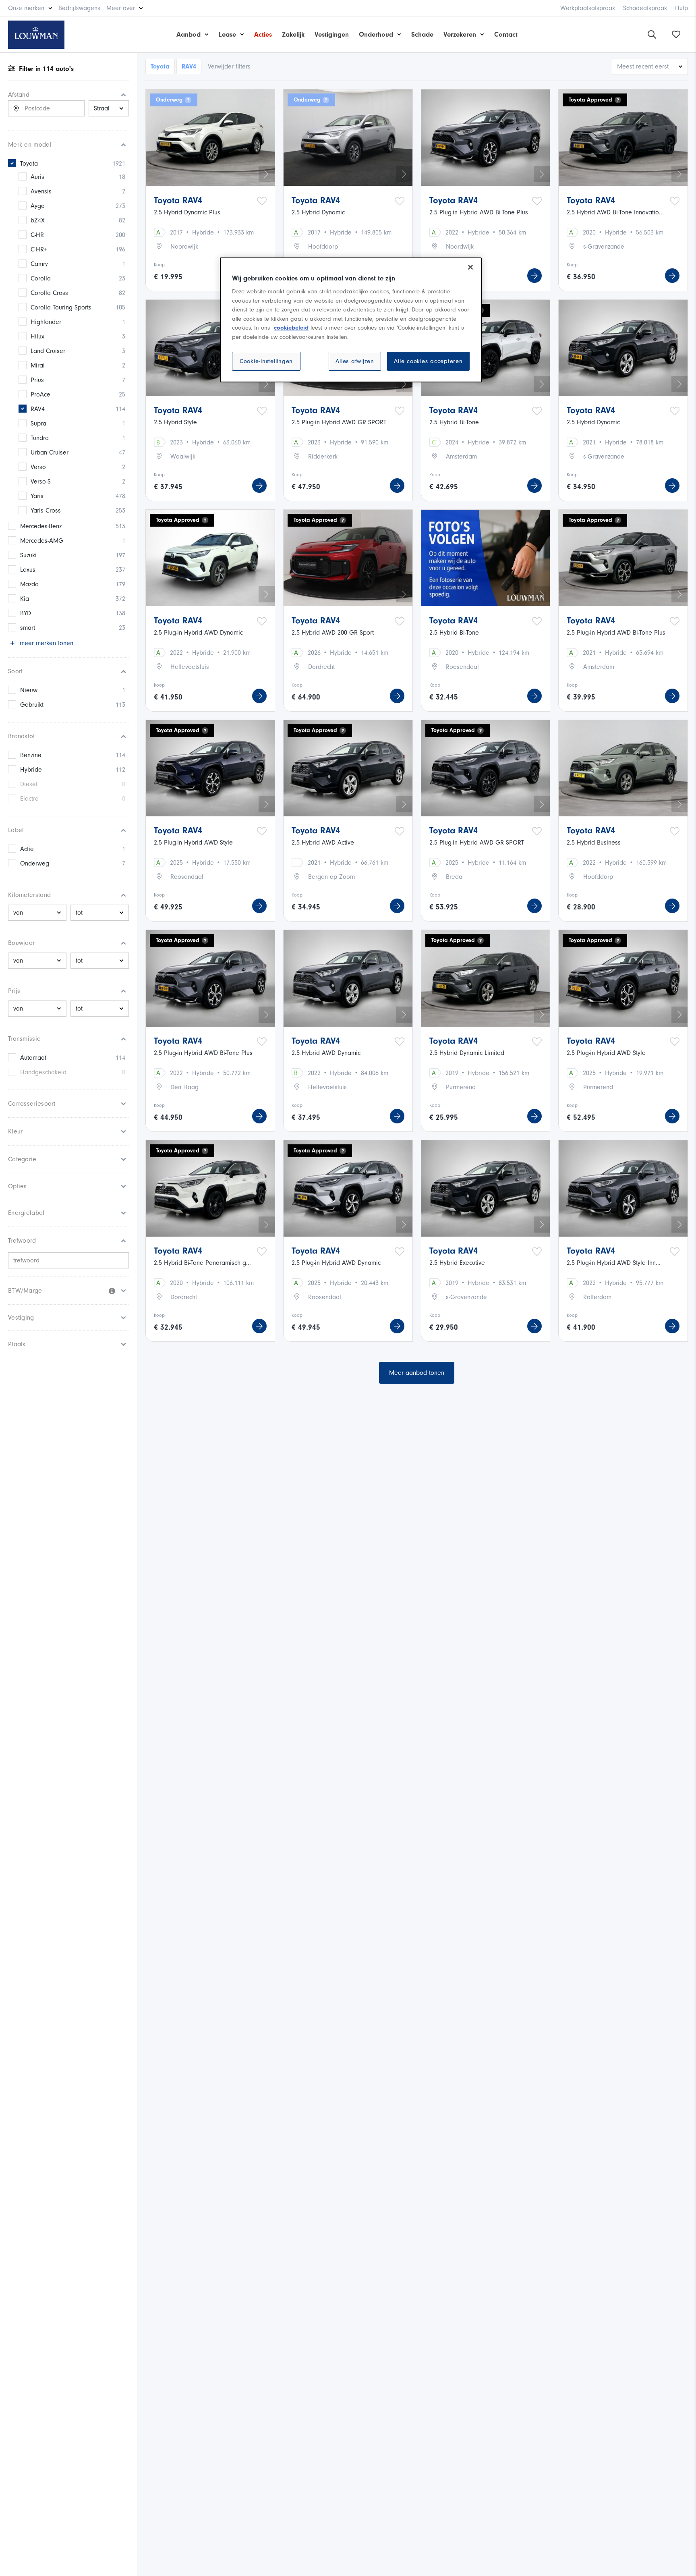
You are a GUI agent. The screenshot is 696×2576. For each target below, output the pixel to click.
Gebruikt (32, 705)
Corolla (41, 278)
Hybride (31, 770)
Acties (263, 34)
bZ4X (38, 220)
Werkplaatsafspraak (588, 8)
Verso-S (41, 482)
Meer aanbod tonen (417, 1373)
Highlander (46, 322)
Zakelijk (293, 34)
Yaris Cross (46, 511)
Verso (38, 467)
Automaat (33, 1058)
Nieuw (29, 690)
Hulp (681, 8)
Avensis (41, 191)
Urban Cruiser (50, 453)
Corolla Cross (49, 293)
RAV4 (38, 409)
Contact (506, 34)
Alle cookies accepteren (428, 361)
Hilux (37, 336)
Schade (422, 34)
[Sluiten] (470, 267)
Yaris (37, 496)
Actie (27, 849)
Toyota (29, 164)
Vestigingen (332, 34)
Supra (38, 423)
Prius (37, 380)
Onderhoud (376, 34)
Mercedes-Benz (41, 526)
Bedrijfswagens (79, 8)
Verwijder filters (229, 66)
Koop (159, 265)
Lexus (28, 570)
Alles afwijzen (355, 361)
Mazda (29, 584)
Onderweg (35, 864)
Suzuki (28, 555)
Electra (29, 799)
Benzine (31, 755)
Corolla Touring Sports (61, 307)
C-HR (37, 235)
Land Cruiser (48, 351)
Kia (25, 599)
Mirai (38, 365)
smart (28, 628)
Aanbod (188, 34)
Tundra (40, 438)
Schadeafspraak (645, 8)
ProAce (40, 394)
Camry (39, 264)
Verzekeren (460, 34)
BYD (26, 613)
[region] (351, 320)
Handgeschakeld (43, 1072)
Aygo (38, 206)
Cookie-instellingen (266, 361)
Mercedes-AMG (42, 541)
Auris (37, 177)
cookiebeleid (291, 328)
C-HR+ (39, 249)
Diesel (29, 784)
